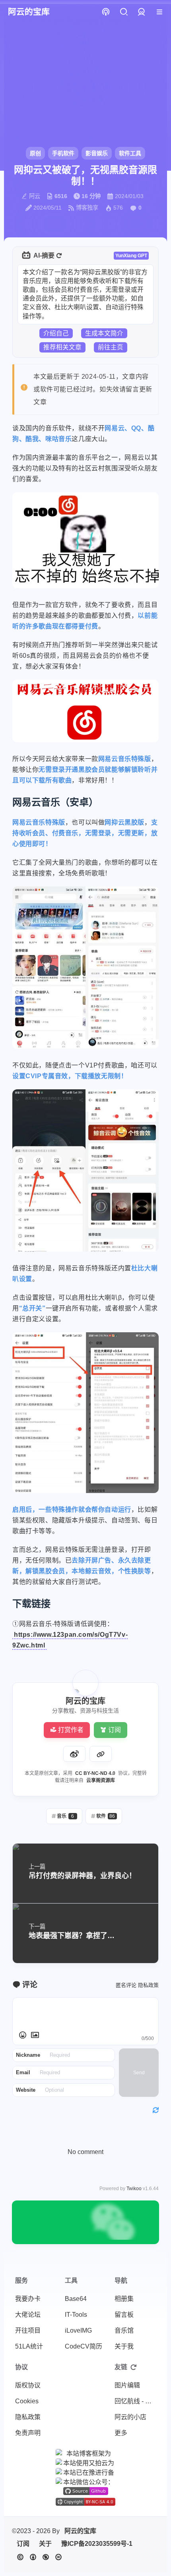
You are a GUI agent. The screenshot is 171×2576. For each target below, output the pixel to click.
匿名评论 (126, 1985)
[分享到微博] (74, 1754)
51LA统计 (29, 2346)
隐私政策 (148, 1985)
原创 (35, 153)
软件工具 (130, 153)
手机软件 (63, 153)
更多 (121, 2433)
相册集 (124, 2299)
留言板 (124, 2315)
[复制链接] (101, 1754)
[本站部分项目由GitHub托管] (86, 2491)
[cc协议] (39, 2557)
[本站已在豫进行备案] (85, 2472)
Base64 (76, 2299)
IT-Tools (76, 2315)
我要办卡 (28, 2299)
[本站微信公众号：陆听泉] (85, 2482)
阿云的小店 (130, 2417)
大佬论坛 (28, 2315)
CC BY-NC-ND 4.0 (95, 1773)
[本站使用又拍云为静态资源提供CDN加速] (85, 2462)
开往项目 (28, 2330)
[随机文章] (106, 12)
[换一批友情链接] (134, 2367)
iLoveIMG (78, 2330)
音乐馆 (124, 2330)
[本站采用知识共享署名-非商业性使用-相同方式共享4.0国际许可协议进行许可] (85, 2502)
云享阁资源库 (101, 1780)
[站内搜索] (123, 12)
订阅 (115, 1730)
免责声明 (28, 2433)
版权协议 (28, 2385)
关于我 (124, 2346)
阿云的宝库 (80, 2531)
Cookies (27, 2401)
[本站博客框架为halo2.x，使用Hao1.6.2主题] (85, 2453)
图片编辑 (127, 2385)
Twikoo (134, 2189)
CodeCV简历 (84, 2346)
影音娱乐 (97, 153)
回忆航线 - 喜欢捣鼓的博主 (137, 2401)
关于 (45, 2544)
